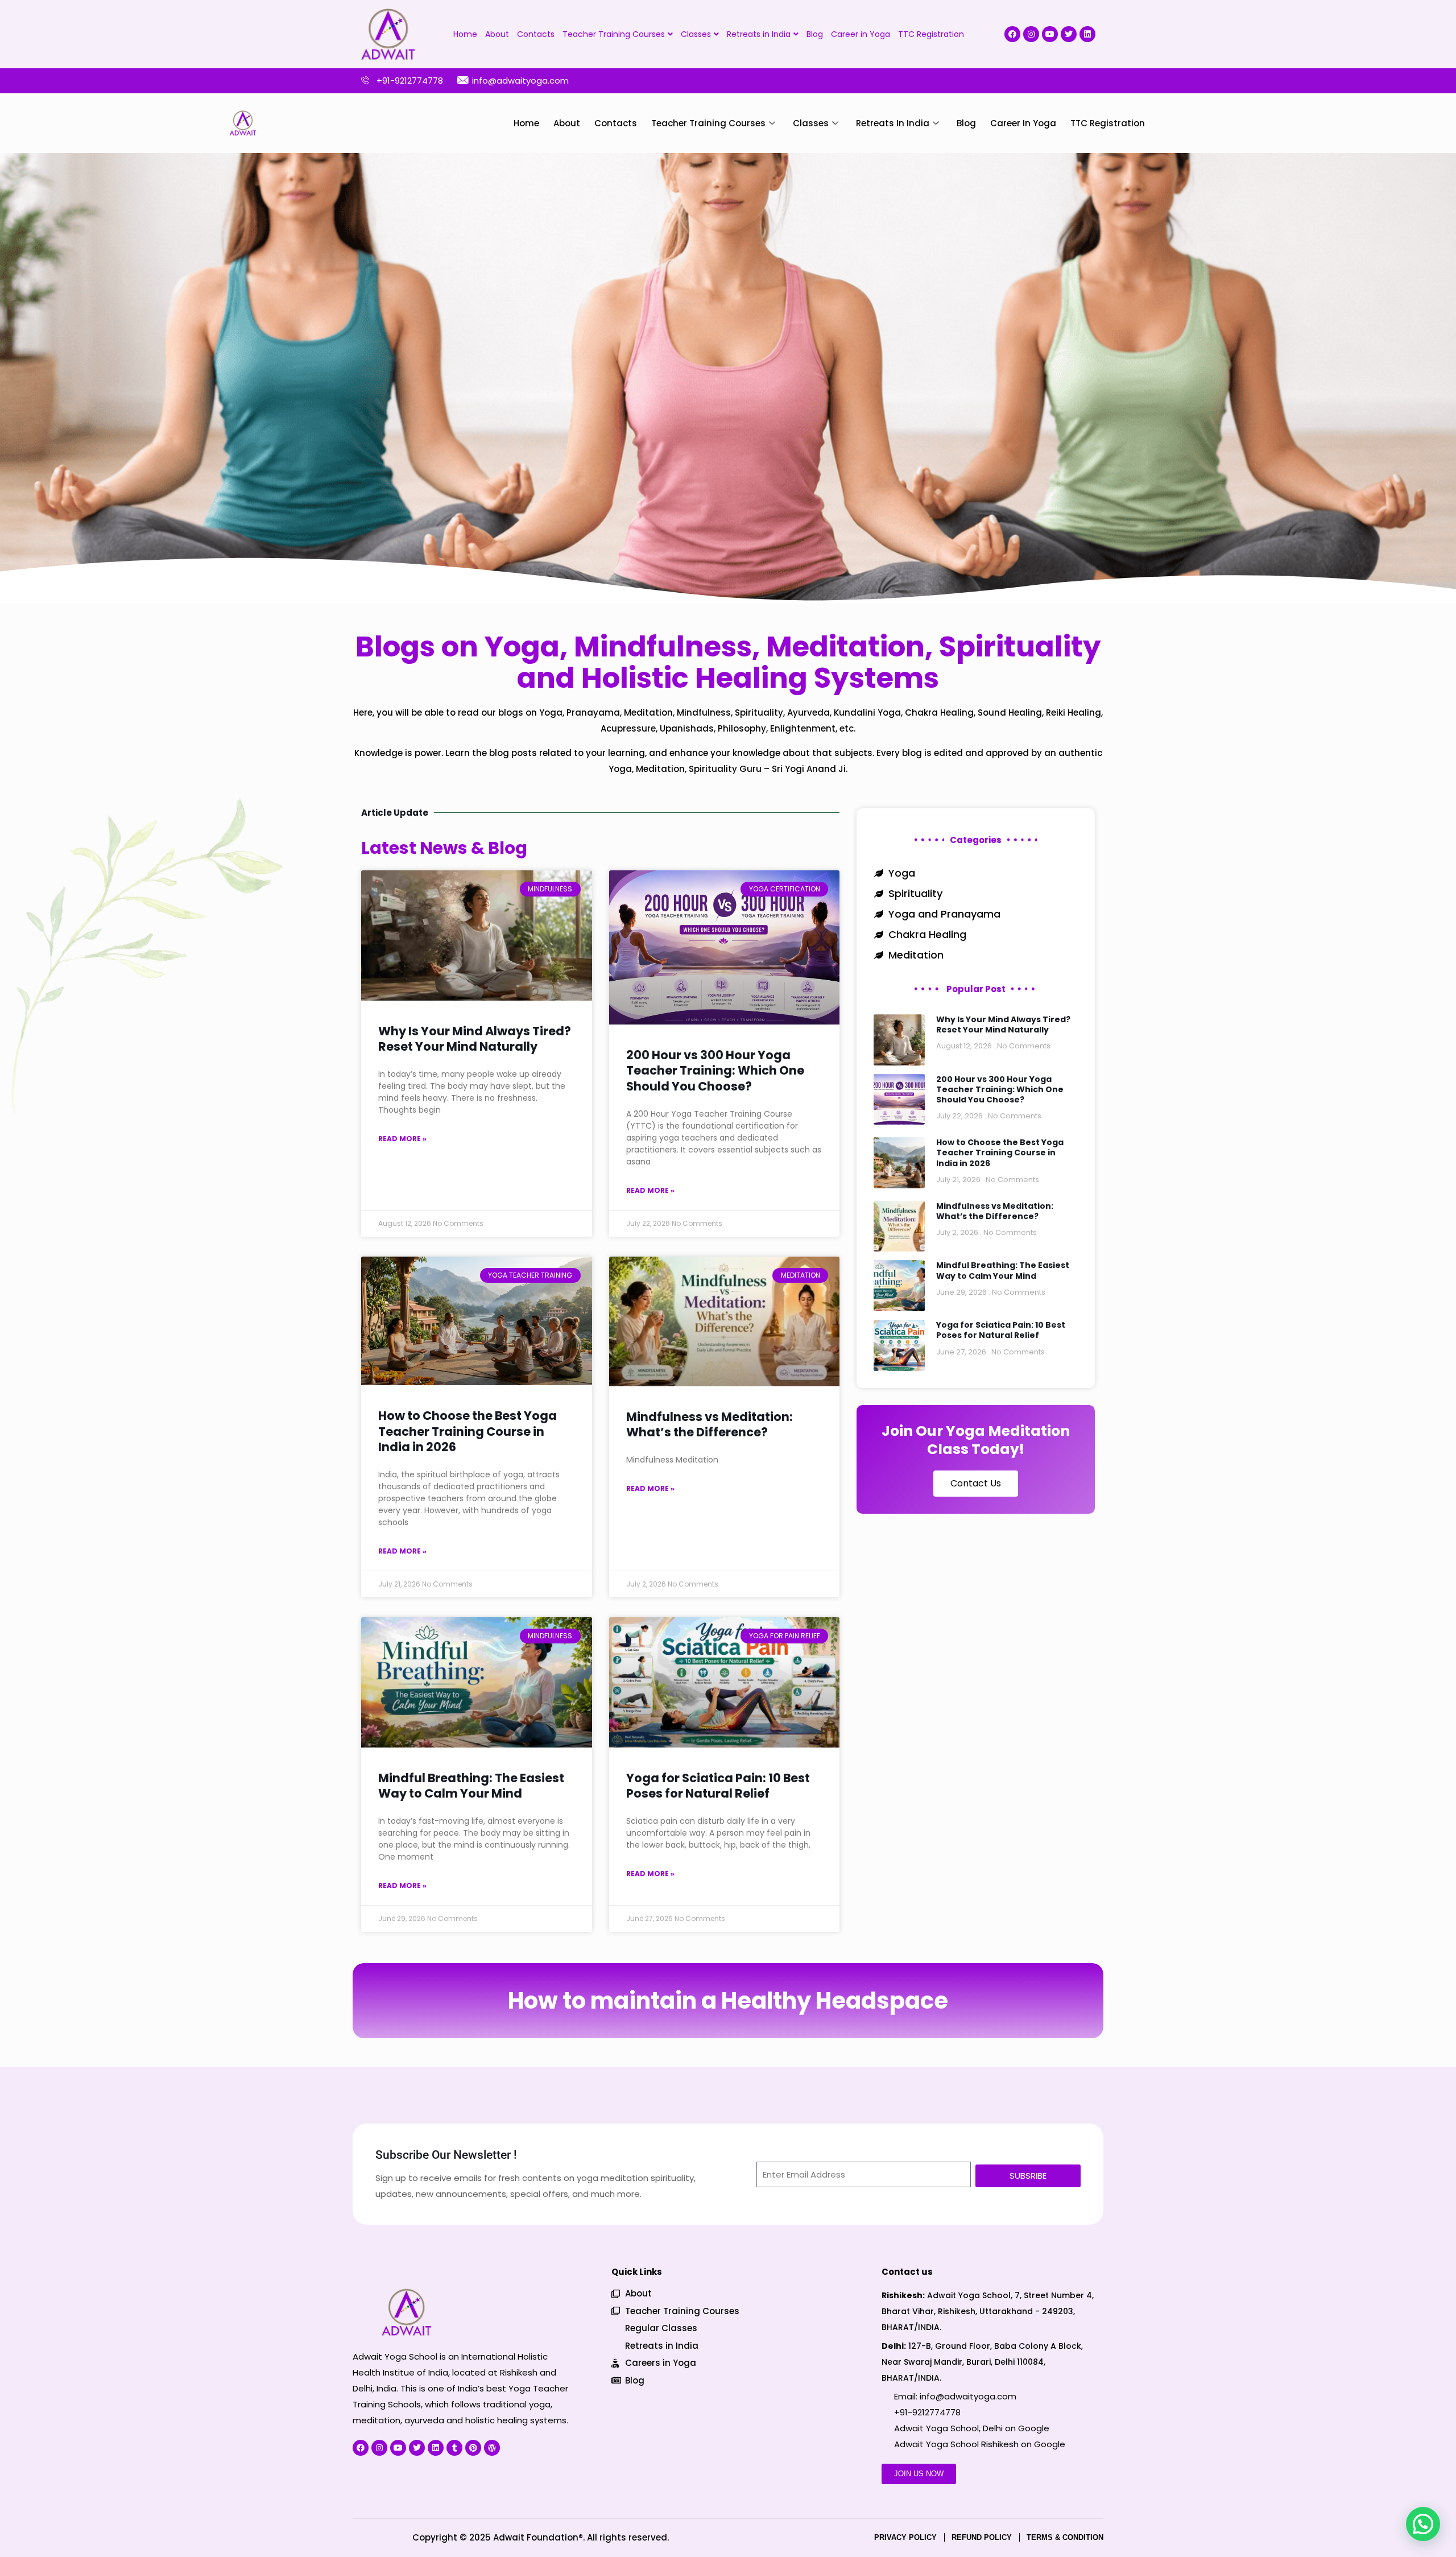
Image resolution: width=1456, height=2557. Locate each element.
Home (465, 34)
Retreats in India (759, 34)
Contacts (536, 34)
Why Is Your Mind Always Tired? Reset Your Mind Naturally (475, 1039)
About (497, 34)
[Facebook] (1012, 34)
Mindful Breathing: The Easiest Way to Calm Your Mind (471, 1786)
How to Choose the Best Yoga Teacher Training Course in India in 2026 (468, 1431)
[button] (1423, 2524)
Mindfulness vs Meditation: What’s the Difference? (710, 1424)
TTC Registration (931, 34)
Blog (815, 34)
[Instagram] (1031, 34)
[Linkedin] (1087, 34)
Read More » (402, 1139)
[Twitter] (1069, 34)
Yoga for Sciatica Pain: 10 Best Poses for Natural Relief (718, 1786)
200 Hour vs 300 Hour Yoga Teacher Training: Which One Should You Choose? (715, 1071)
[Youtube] (1050, 34)
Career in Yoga (861, 34)
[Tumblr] (454, 2448)
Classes (696, 34)
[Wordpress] (492, 2448)
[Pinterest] (473, 2448)
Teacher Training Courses (614, 34)
